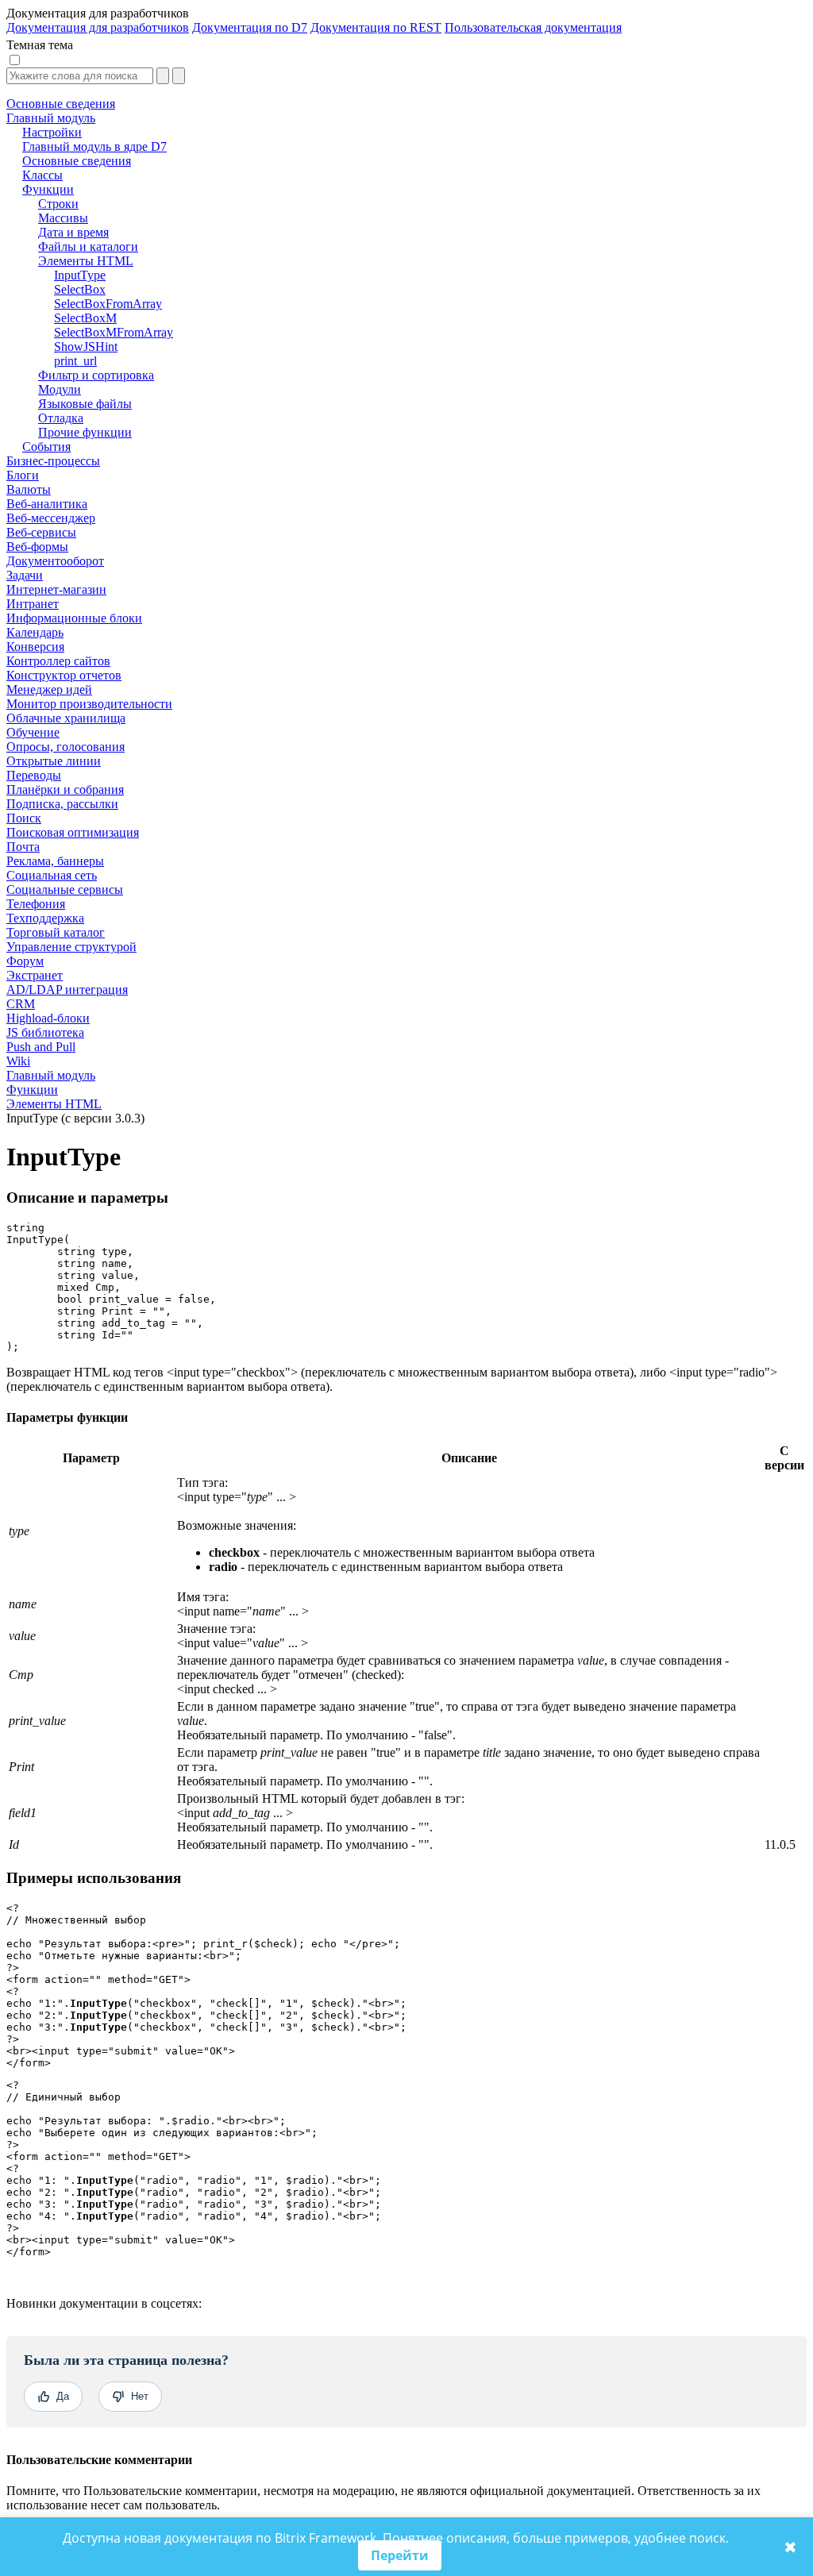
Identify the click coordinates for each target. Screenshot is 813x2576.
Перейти (400, 2555)
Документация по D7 (250, 27)
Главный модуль (51, 1075)
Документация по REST (376, 27)
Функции (32, 1090)
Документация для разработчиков (98, 27)
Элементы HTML (54, 1104)
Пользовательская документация (533, 27)
